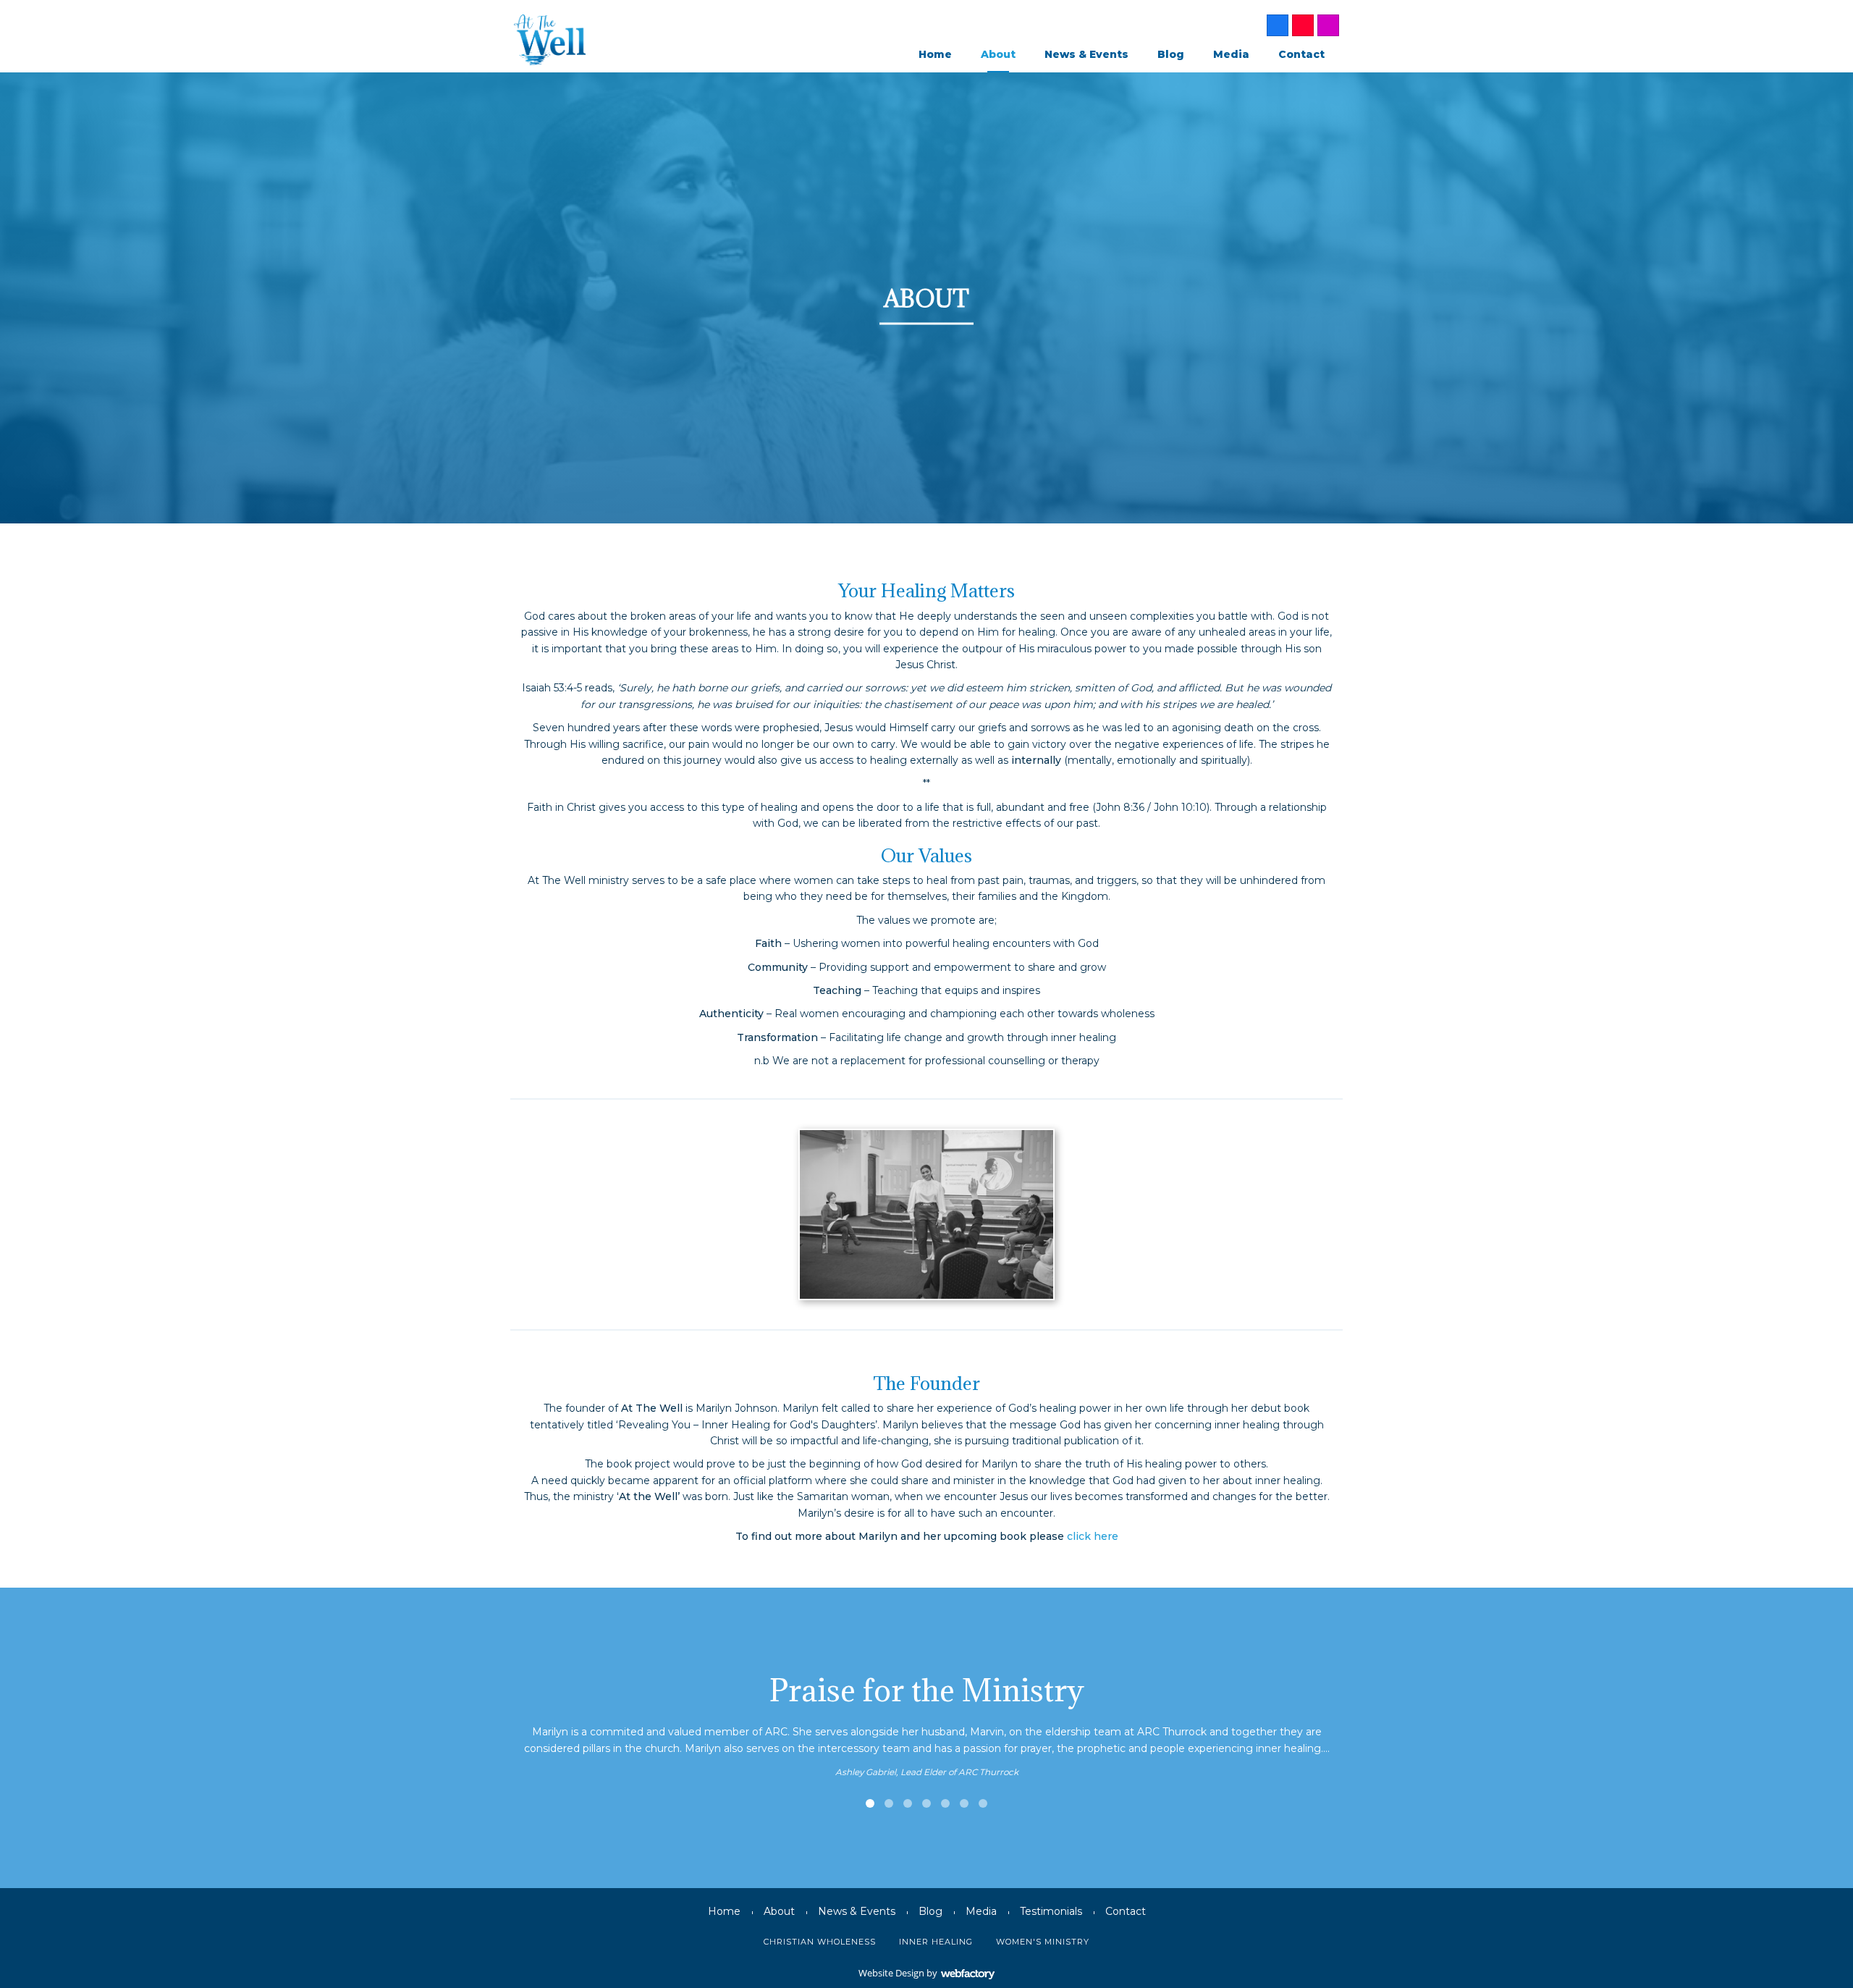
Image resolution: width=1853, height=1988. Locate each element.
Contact (1301, 54)
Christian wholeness (820, 1942)
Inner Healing (936, 1942)
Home (935, 54)
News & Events (1086, 54)
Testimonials (1051, 1911)
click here (1093, 1536)
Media (1231, 54)
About (998, 54)
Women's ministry (1043, 1942)
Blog (1171, 54)
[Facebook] (1278, 25)
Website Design (891, 1973)
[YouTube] (1303, 25)
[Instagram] (1328, 25)
